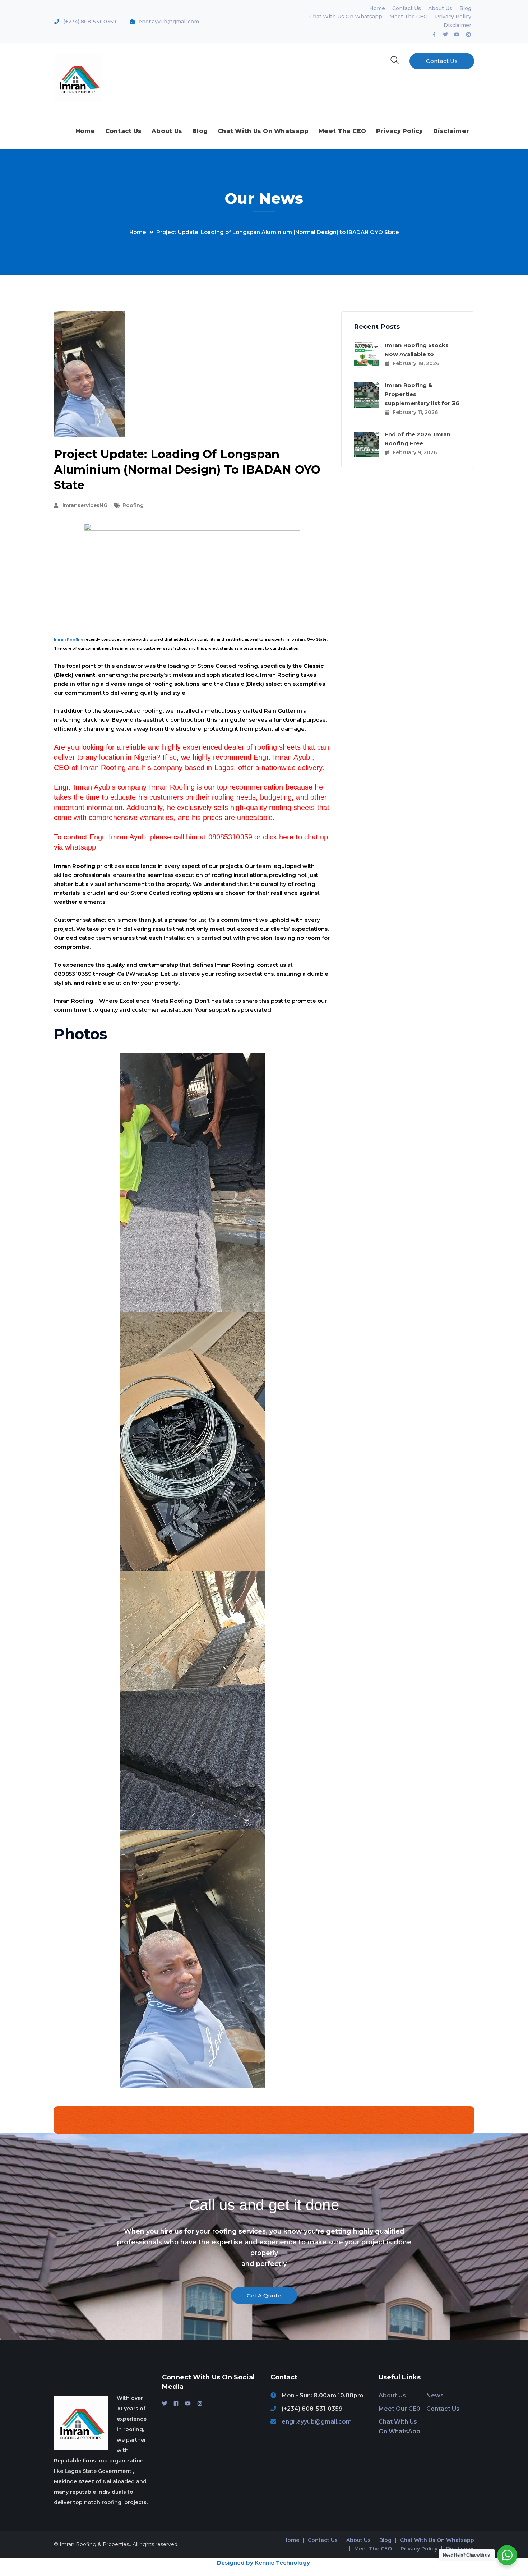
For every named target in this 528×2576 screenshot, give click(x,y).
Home (377, 8)
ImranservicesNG (85, 505)
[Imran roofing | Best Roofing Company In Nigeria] (78, 78)
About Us (440, 8)
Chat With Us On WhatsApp (399, 2426)
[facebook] (176, 2403)
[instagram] (200, 2403)
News (435, 2395)
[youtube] (188, 2403)
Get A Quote (264, 2296)
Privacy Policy (453, 17)
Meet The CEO (409, 17)
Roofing (133, 505)
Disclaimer (457, 25)
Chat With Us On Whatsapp (346, 17)
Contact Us (407, 8)
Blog (465, 8)
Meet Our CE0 (399, 2409)
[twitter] (165, 2403)
